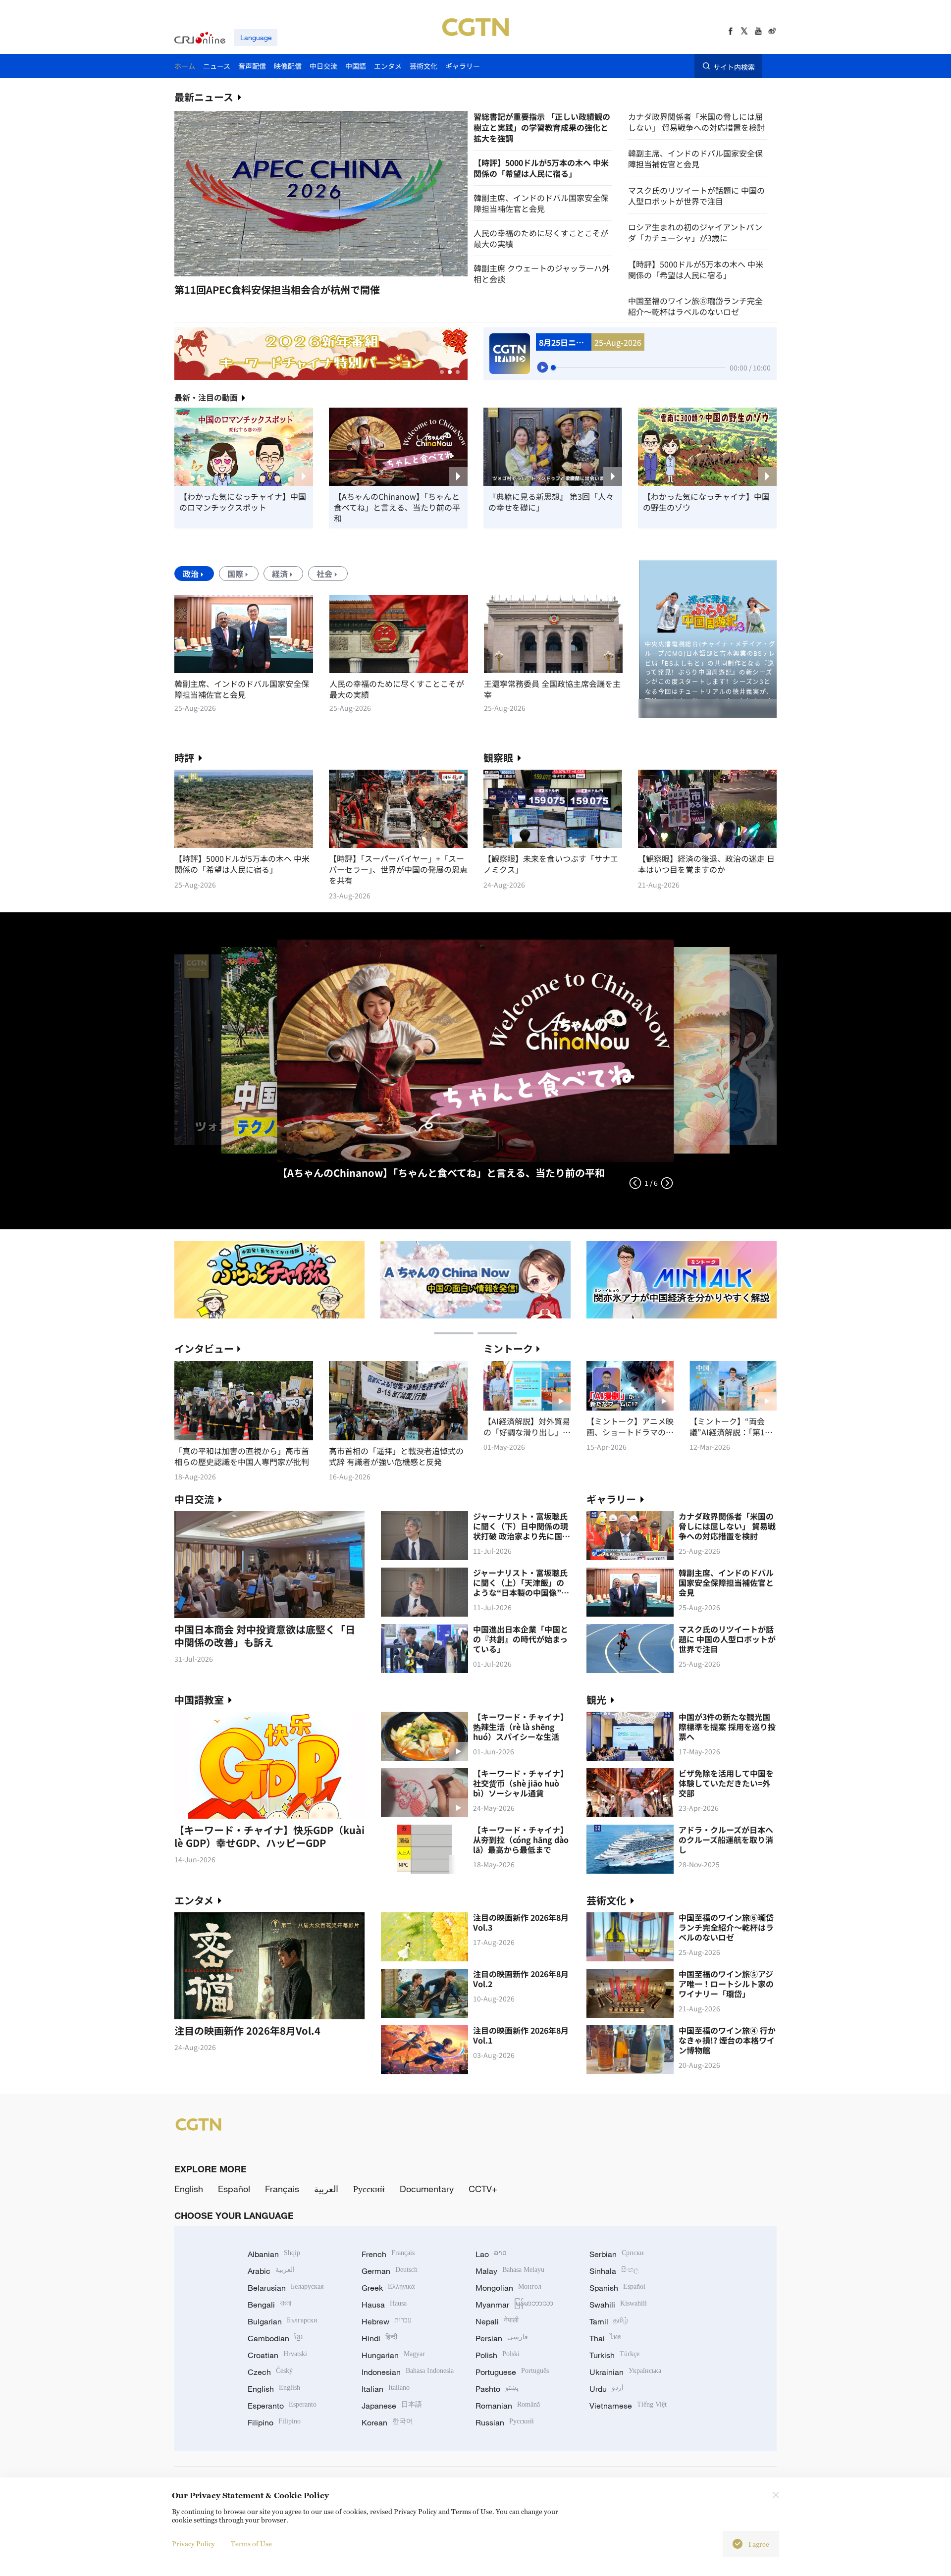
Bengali (269, 2305)
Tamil (609, 2321)
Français (282, 2189)
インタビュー (204, 1348)
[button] (246, 260)
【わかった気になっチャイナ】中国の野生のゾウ (706, 502)
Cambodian (275, 2338)
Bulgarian (283, 2321)
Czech (270, 2372)
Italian (386, 2389)
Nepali (497, 2321)
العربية (326, 2189)
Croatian (277, 2355)
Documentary (427, 2189)
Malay (510, 2271)
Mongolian (508, 2288)
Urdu (607, 2389)
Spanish (617, 2288)
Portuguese (512, 2372)
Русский (369, 2189)
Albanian (274, 2254)
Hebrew (387, 2321)
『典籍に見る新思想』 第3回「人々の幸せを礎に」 (551, 502)
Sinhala (614, 2271)
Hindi (379, 2338)
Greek (388, 2288)
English (189, 2189)
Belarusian (286, 2288)
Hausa (384, 2305)
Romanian (508, 2406)
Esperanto (282, 2406)
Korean (387, 2422)
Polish (498, 2355)
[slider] (553, 368)
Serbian (617, 2254)
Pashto (497, 2389)
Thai (606, 2338)
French (388, 2254)
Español (234, 2189)
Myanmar (514, 2305)
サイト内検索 (734, 66)
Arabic (271, 2271)
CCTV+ (483, 2189)
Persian (502, 2338)
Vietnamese (628, 2406)
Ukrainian (625, 2372)
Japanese (392, 2406)
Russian (505, 2422)
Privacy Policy (193, 2544)
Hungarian (393, 2355)
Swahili (618, 2305)
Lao (491, 2254)
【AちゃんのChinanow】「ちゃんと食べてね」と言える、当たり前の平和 (397, 507)
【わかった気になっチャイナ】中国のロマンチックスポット (243, 502)
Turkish (614, 2355)
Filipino (274, 2422)
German (390, 2271)
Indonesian (408, 2372)
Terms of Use (251, 2544)
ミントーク (508, 1348)
